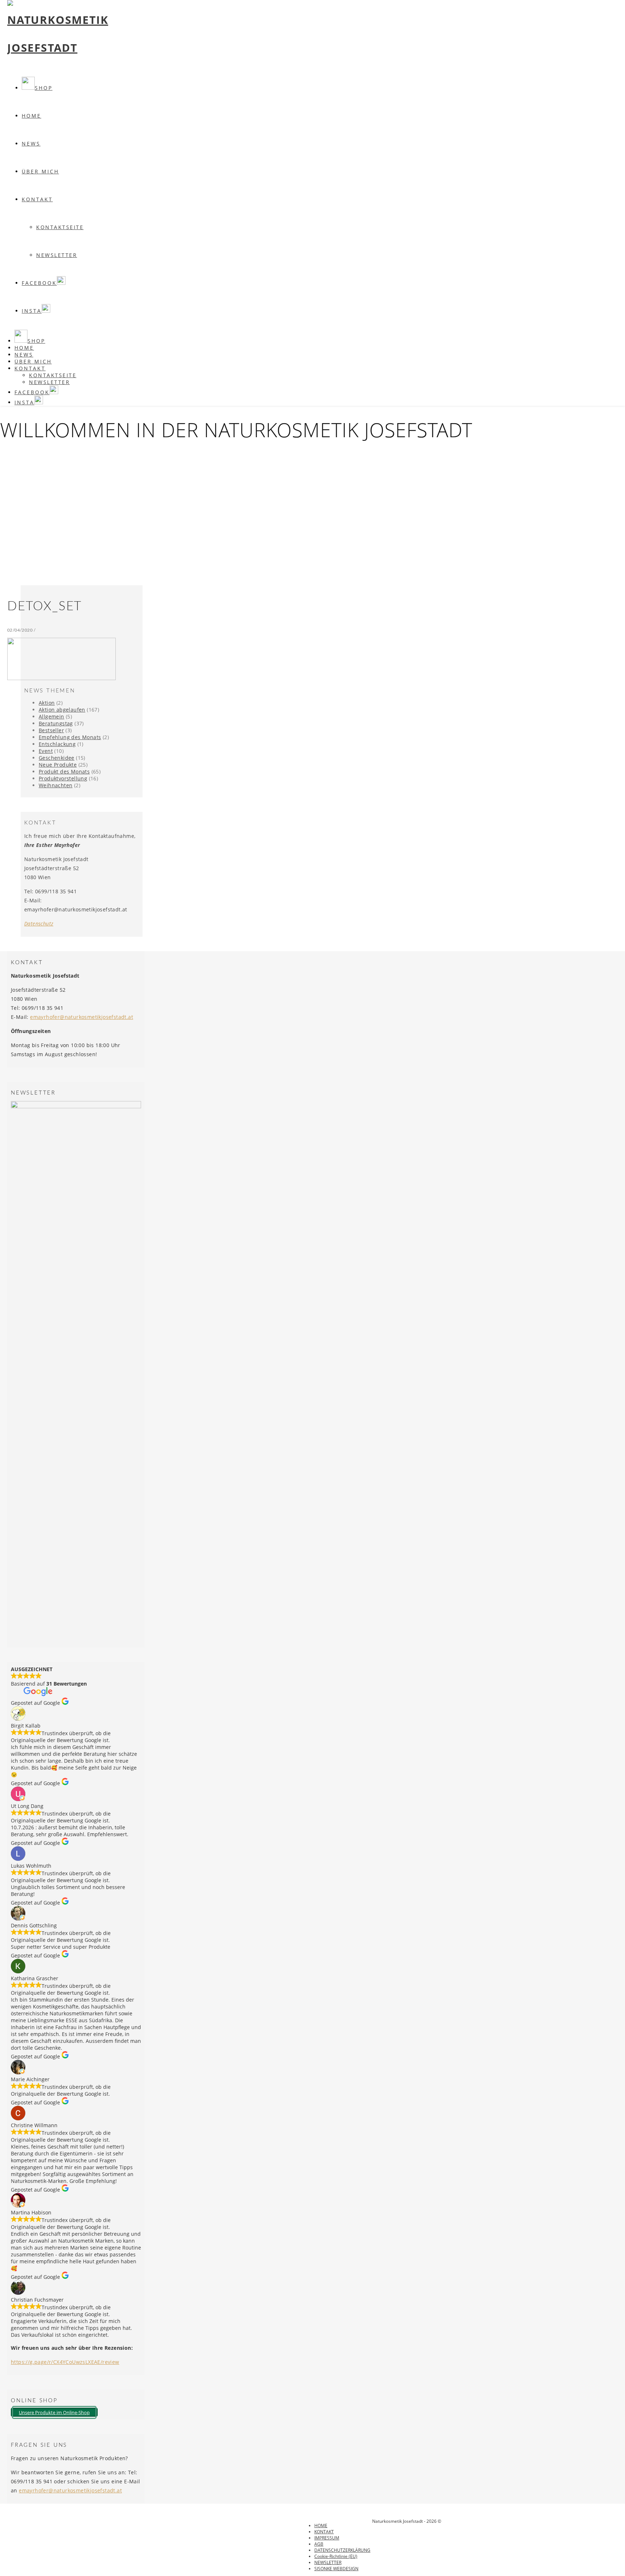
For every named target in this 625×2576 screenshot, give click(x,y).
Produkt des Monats (64, 771)
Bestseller (51, 730)
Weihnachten (56, 785)
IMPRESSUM (327, 2538)
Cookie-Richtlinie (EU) (336, 2556)
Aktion (47, 703)
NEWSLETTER (57, 255)
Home (31, 116)
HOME (321, 2526)
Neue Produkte (58, 765)
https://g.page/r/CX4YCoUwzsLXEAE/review (65, 2362)
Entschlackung (57, 744)
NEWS (31, 144)
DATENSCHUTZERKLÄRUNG (342, 2550)
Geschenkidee (57, 758)
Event (46, 751)
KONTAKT (37, 199)
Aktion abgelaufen (62, 710)
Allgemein (52, 716)
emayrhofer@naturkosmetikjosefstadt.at (82, 1017)
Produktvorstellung (63, 778)
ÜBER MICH (40, 171)
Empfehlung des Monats (70, 737)
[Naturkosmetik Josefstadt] (58, 48)
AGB (319, 2544)
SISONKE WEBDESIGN (336, 2569)
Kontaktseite (60, 227)
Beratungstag (56, 723)
